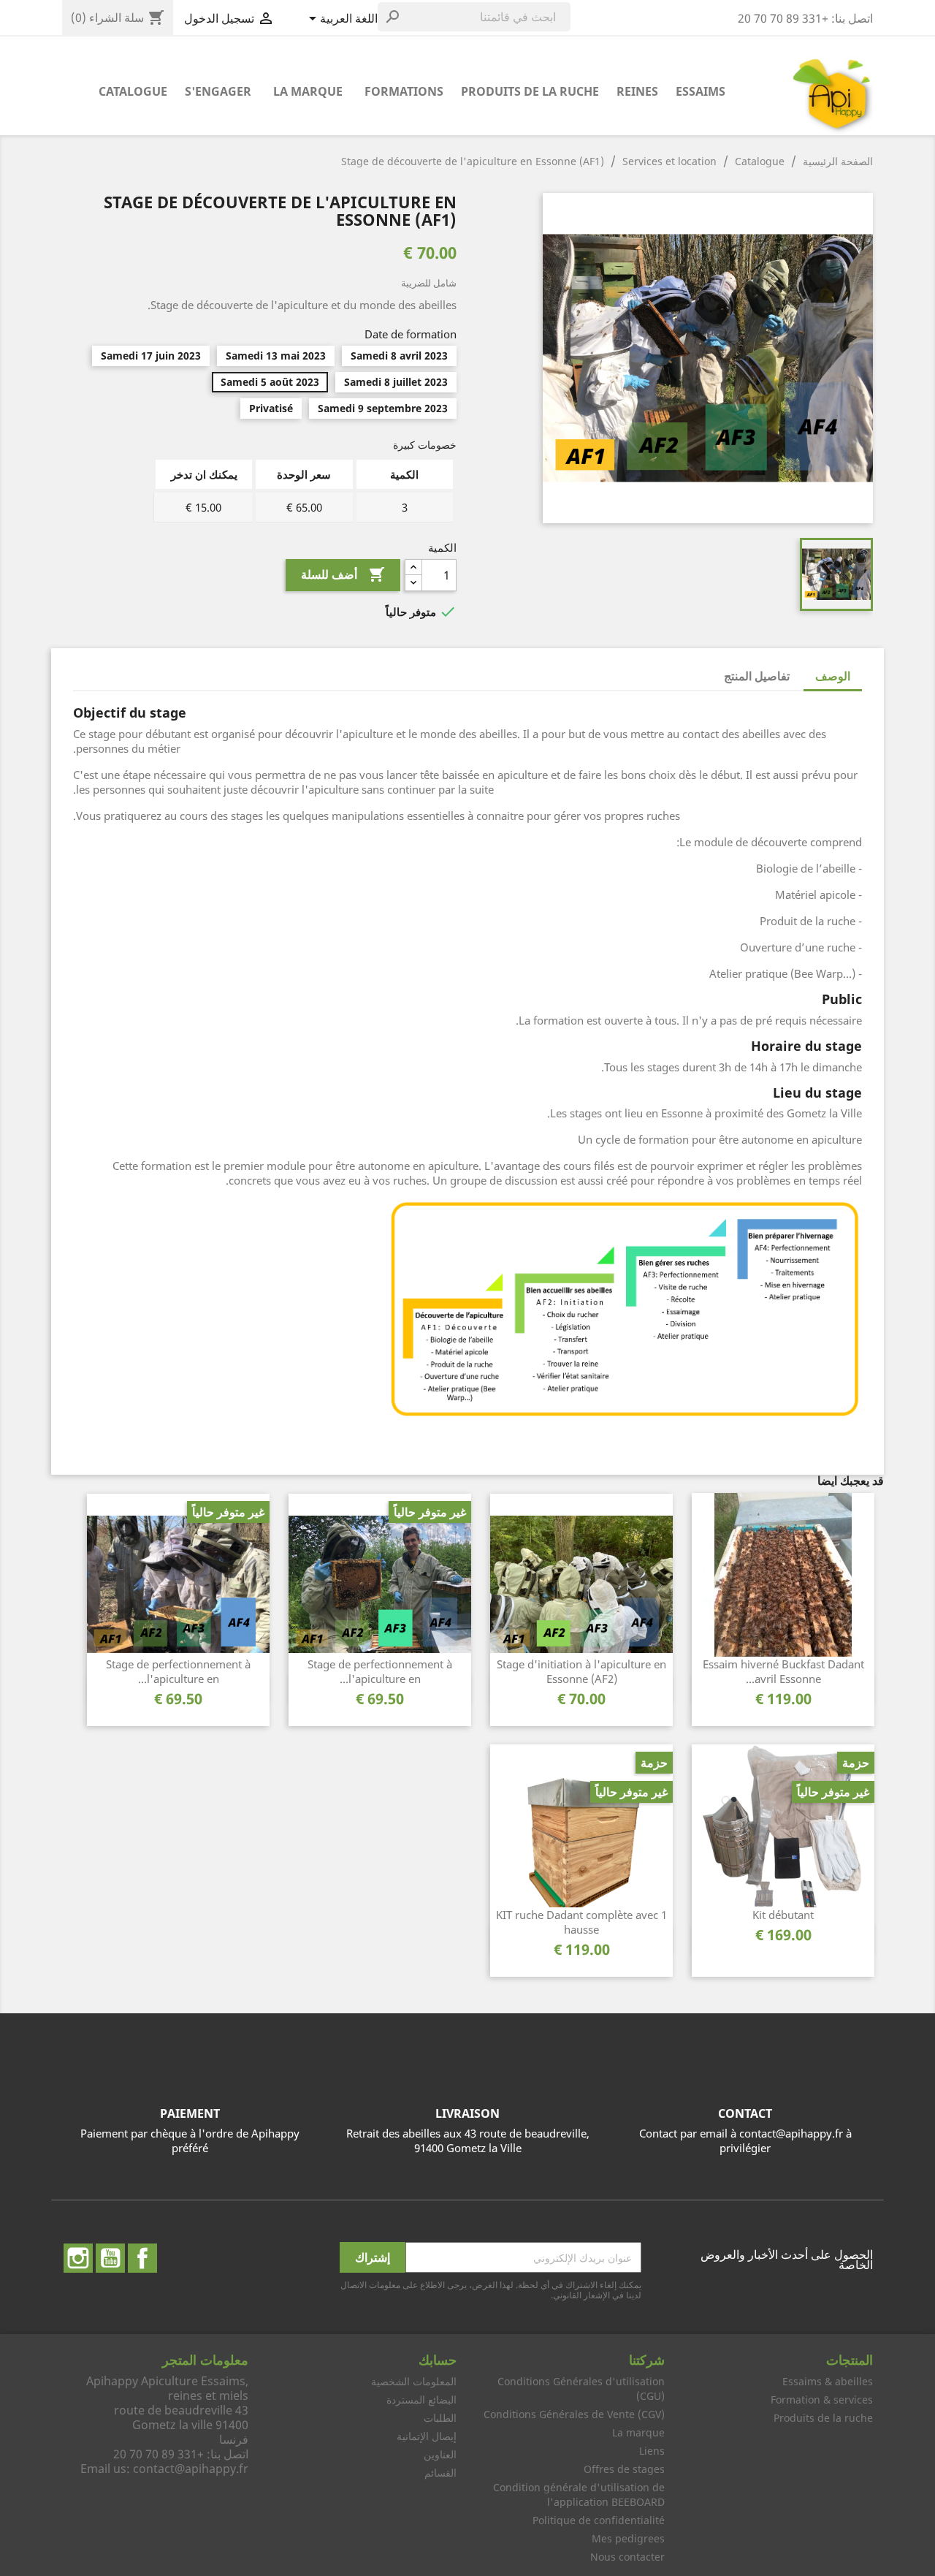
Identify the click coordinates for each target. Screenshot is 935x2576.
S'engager (218, 91)
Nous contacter (627, 2557)
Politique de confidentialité (599, 2520)
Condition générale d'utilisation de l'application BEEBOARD (579, 2495)
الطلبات (440, 2418)
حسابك (438, 2360)
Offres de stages (624, 2469)
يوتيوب (110, 2258)
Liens (652, 2451)
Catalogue (133, 91)
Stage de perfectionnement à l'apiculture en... (380, 1671)
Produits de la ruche (530, 91)
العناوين (440, 2454)
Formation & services (822, 2400)
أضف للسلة (343, 574)
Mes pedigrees (628, 2538)
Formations (404, 91)
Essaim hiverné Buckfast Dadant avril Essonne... (783, 1671)
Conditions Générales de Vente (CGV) (574, 2414)
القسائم (440, 2473)
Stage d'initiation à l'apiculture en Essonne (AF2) (581, 1671)
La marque (308, 91)
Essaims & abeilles (828, 2381)
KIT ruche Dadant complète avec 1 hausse (581, 1922)
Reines (637, 91)
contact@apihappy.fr (191, 2469)
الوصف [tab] (833, 676)
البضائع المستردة (421, 2400)
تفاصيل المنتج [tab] (757, 676)
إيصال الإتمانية (427, 2436)
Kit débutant (783, 1915)
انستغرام (78, 2258)
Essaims (701, 91)
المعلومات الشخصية (414, 2381)
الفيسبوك (142, 2258)
